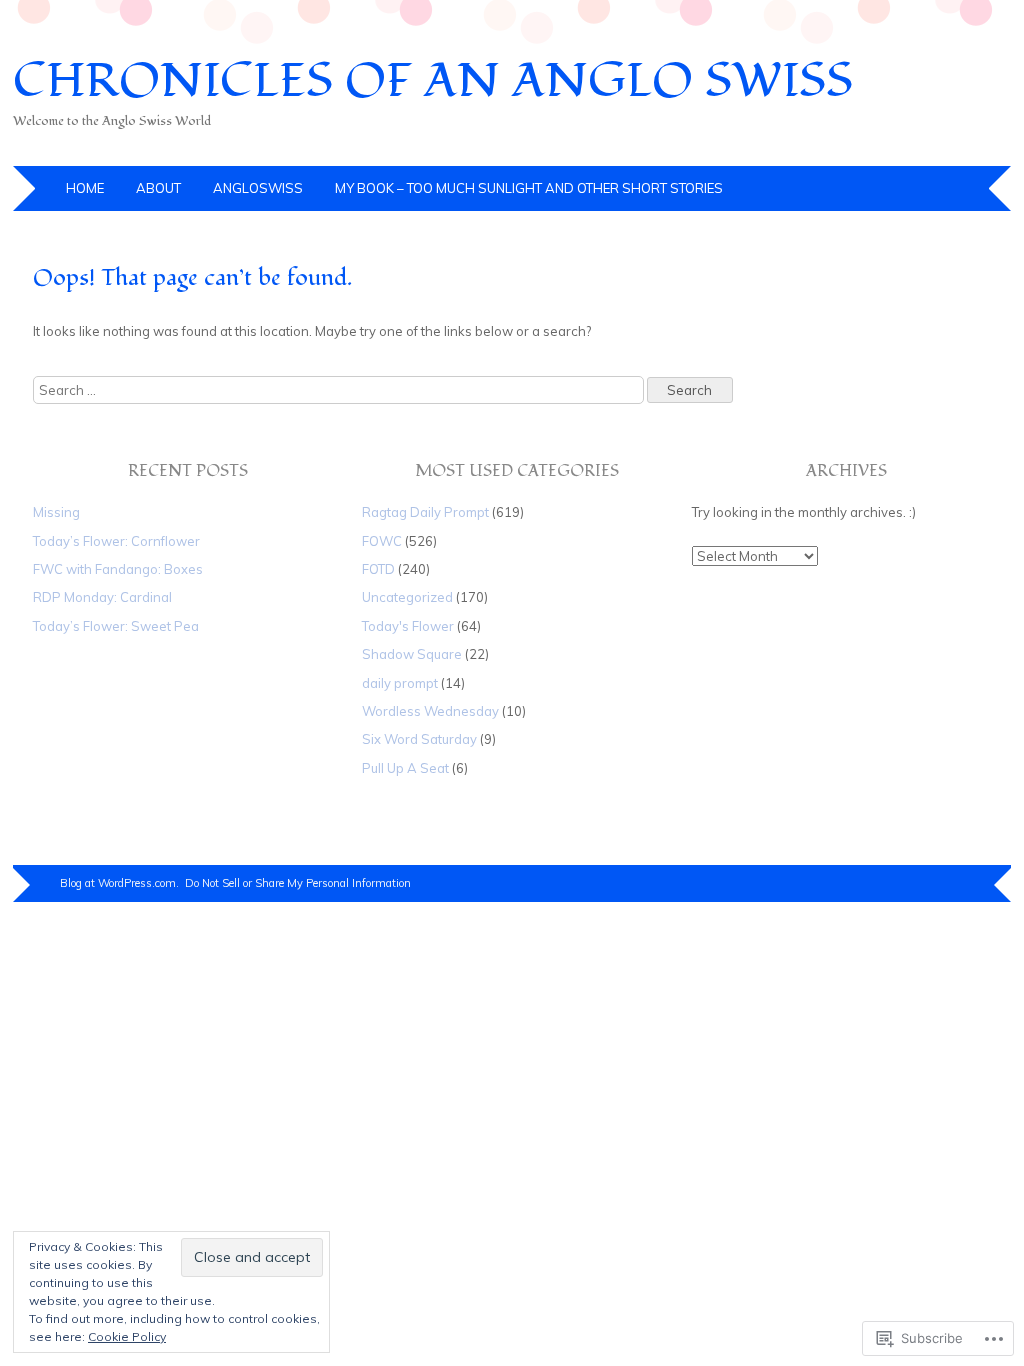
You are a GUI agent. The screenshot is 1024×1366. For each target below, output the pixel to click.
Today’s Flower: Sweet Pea (116, 626)
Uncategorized (407, 597)
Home (85, 188)
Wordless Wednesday (430, 711)
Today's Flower (408, 626)
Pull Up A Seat (405, 768)
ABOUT (158, 188)
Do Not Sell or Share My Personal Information (298, 883)
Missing (56, 512)
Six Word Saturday (419, 739)
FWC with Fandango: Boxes (118, 569)
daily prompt (400, 683)
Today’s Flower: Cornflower (116, 541)
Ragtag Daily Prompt (425, 512)
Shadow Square (412, 654)
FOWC (382, 541)
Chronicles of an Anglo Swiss (433, 81)
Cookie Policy (127, 1336)
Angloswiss (258, 188)
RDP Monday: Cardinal (102, 597)
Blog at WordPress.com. (119, 883)
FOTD (378, 569)
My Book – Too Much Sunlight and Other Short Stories (529, 188)
